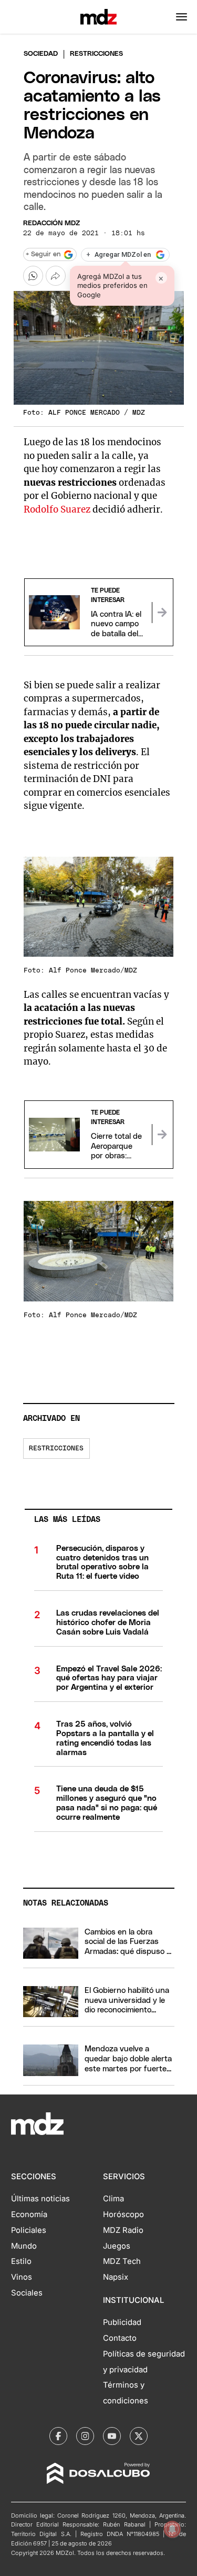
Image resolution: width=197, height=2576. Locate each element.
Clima (113, 2199)
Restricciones (56, 1449)
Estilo (21, 2261)
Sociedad (41, 54)
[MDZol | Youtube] (112, 2436)
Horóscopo (123, 2214)
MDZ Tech (122, 2261)
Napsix (116, 2277)
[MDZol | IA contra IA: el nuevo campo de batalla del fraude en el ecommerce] (162, 613)
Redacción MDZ (51, 223)
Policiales (29, 2230)
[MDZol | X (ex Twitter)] (139, 2436)
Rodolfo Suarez (57, 509)
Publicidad (122, 2322)
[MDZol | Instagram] (85, 2436)
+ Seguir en (43, 254)
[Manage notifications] (172, 2529)
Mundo (24, 2246)
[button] (182, 17)
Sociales (27, 2293)
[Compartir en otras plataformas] (56, 276)
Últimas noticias (40, 2199)
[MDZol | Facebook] (58, 2436)
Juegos (117, 2246)
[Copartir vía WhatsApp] (33, 276)
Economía (29, 2214)
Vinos (22, 2277)
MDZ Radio (123, 2230)
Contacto (120, 2338)
